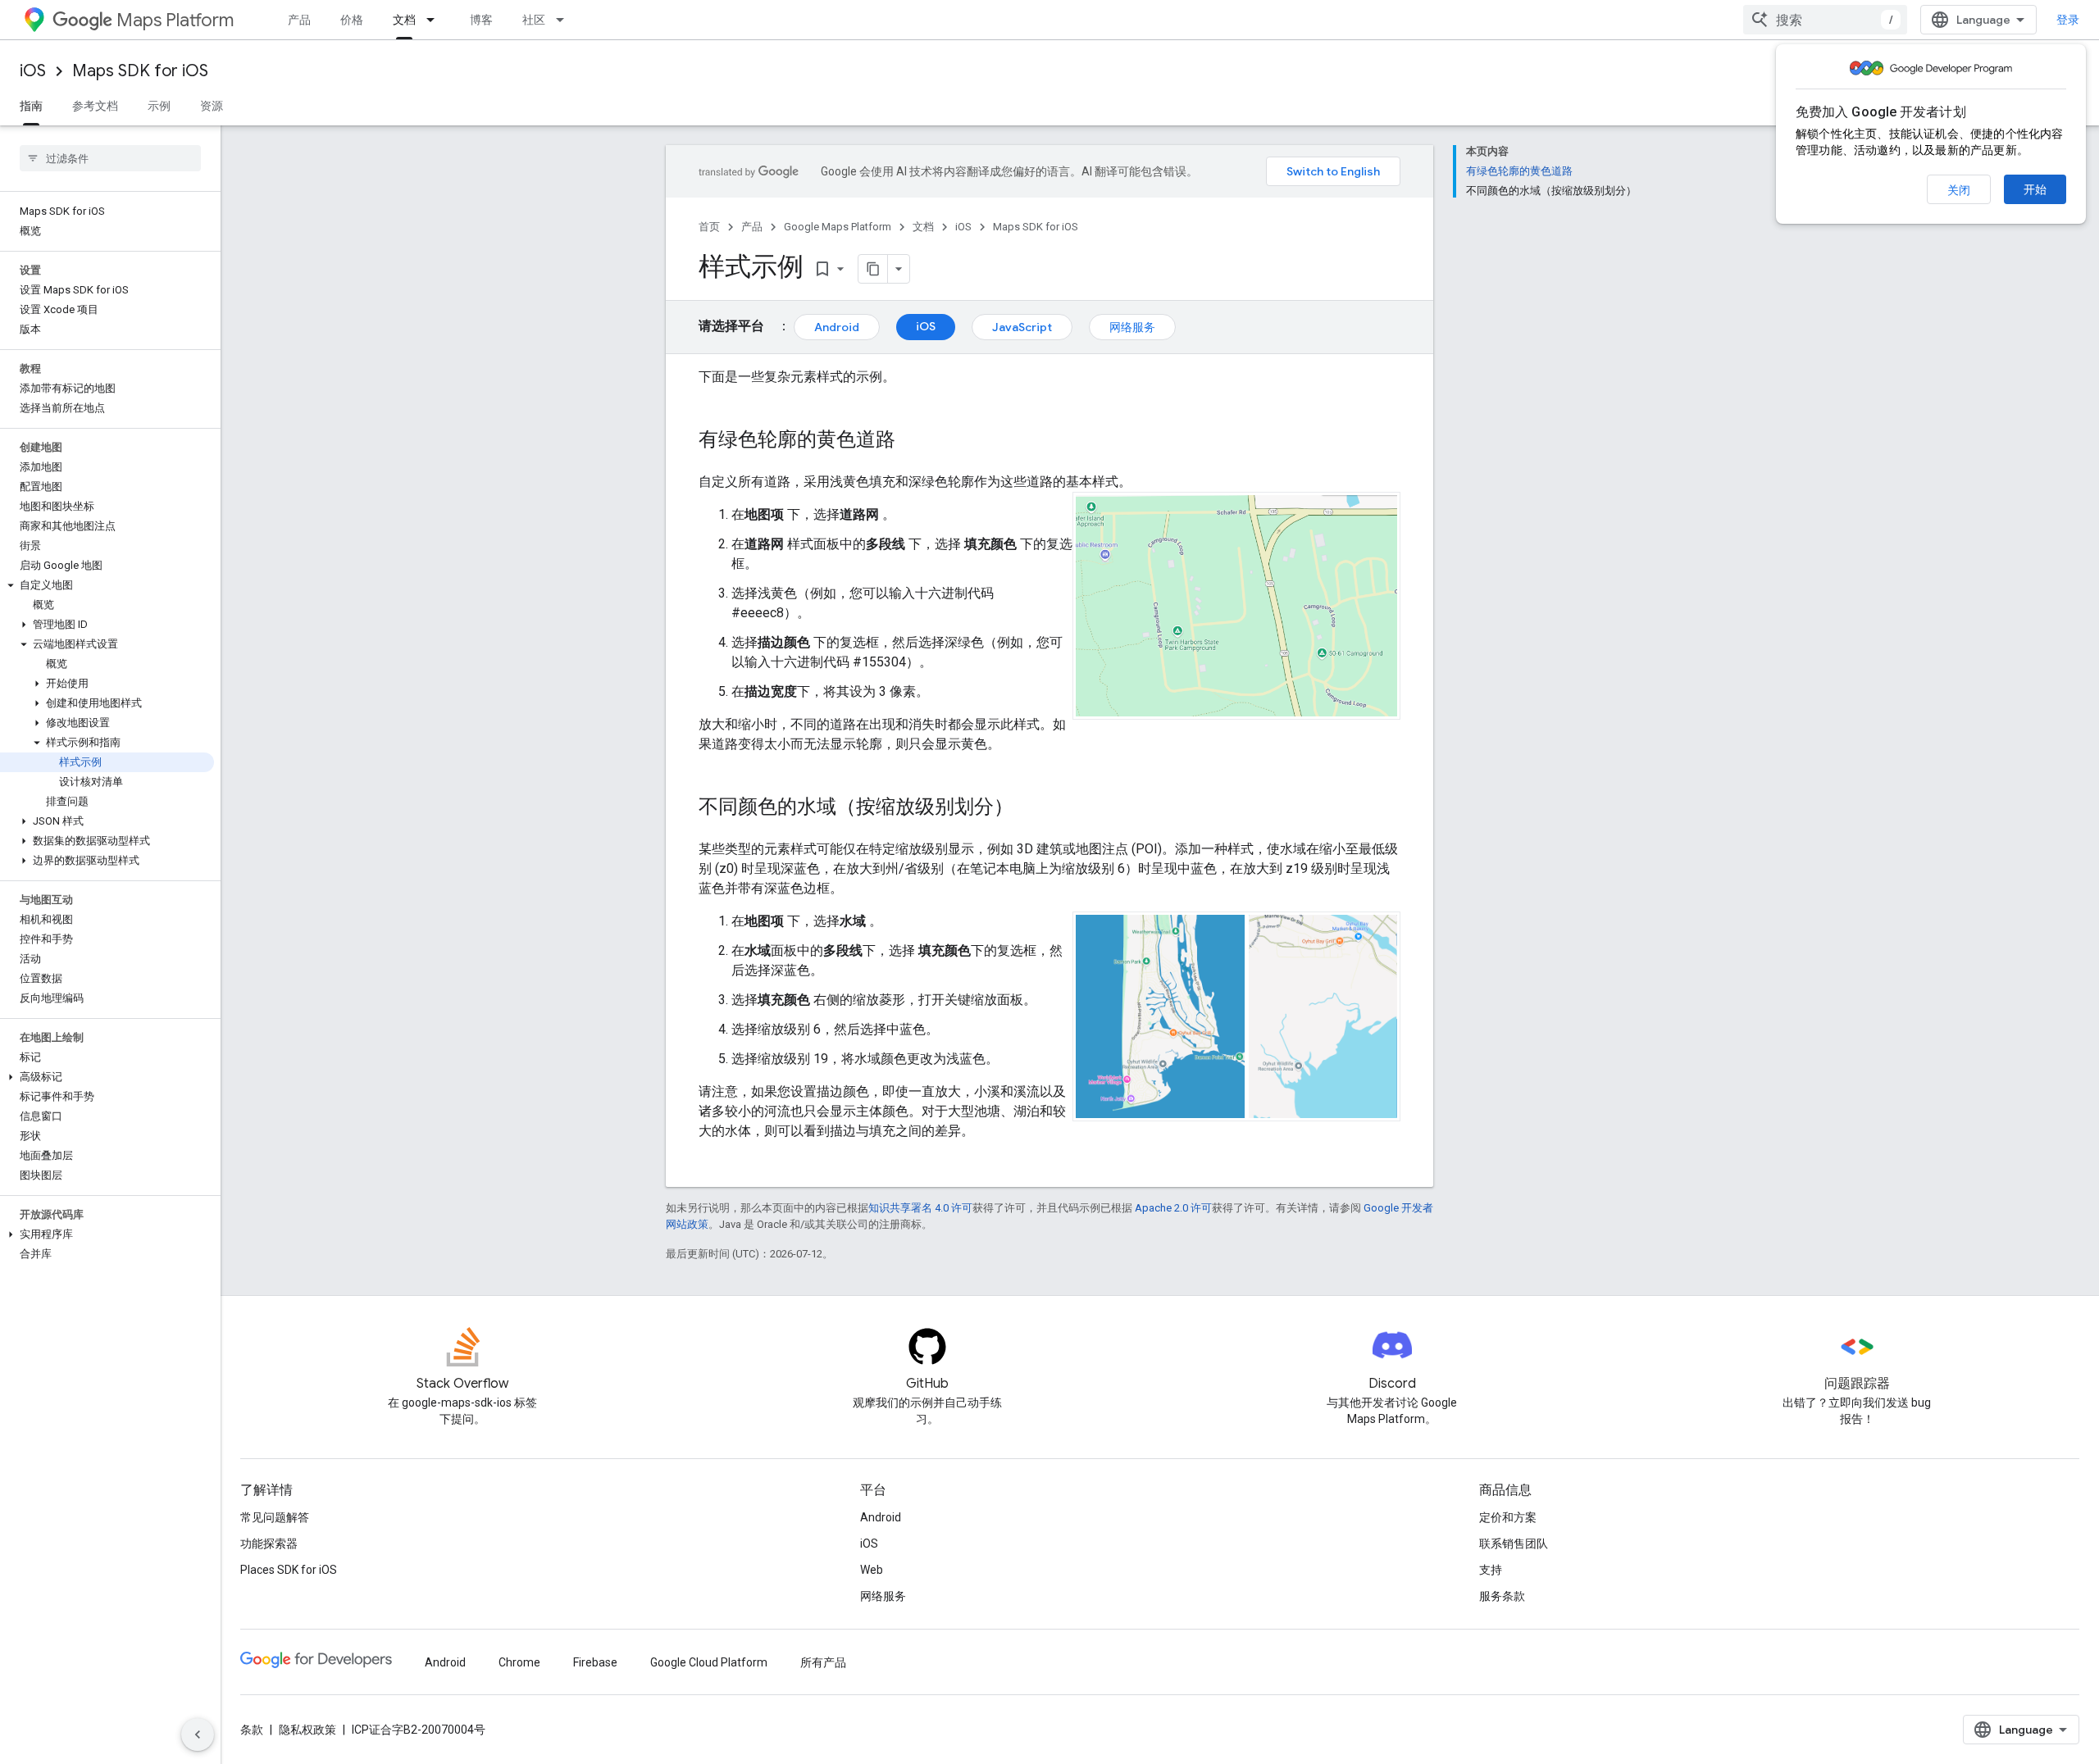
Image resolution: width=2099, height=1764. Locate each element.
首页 (709, 227)
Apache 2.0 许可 (1173, 1208)
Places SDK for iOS (289, 1570)
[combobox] (1825, 20)
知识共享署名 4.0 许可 (920, 1208)
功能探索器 (269, 1543)
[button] (107, 585)
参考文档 (95, 106)
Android (837, 327)
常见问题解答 (275, 1517)
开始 (2035, 189)
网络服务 (1132, 327)
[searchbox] (110, 158)
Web (872, 1570)
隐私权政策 (307, 1730)
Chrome (519, 1662)
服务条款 (1502, 1596)
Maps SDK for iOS (140, 71)
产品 (299, 20)
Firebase (595, 1662)
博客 (481, 20)
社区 (534, 20)
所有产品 (823, 1662)
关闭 (1959, 190)
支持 (1491, 1570)
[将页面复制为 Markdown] (873, 269)
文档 (404, 20)
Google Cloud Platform (709, 1662)
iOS (33, 71)
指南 (31, 106)
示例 (159, 106)
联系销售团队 (1514, 1543)
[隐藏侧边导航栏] (198, 1734)
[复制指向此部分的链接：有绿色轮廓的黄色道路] (912, 441)
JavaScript (1022, 327)
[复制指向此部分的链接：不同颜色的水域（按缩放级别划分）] (1030, 808)
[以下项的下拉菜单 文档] (435, 20)
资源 (212, 106)
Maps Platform (175, 20)
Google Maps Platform (838, 227)
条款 (252, 1730)
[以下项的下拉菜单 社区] (565, 20)
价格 (352, 20)
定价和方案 (1508, 1517)
